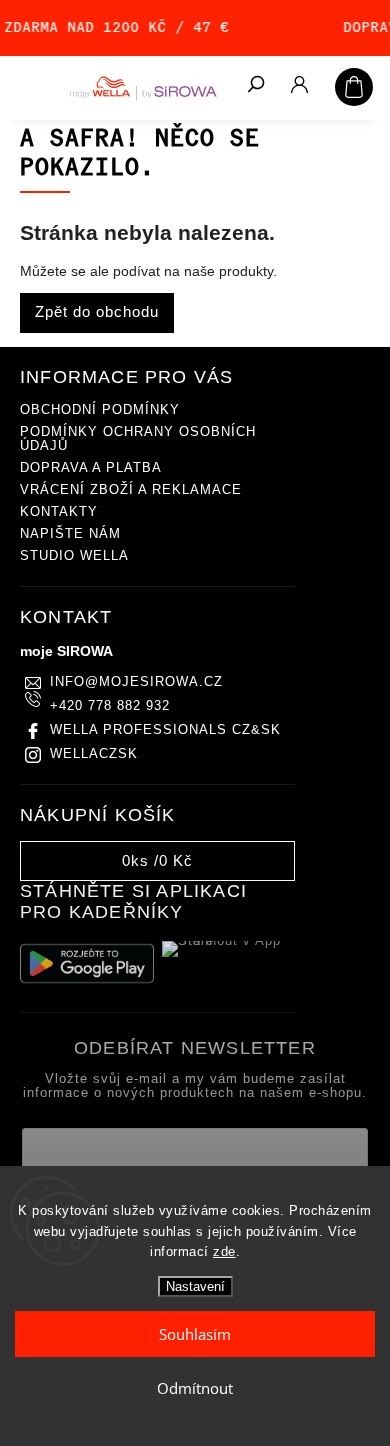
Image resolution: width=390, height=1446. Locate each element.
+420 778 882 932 (110, 706)
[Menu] (30, 85)
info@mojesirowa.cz (136, 682)
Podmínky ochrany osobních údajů (138, 439)
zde (224, 1251)
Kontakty (59, 512)
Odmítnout (195, 1388)
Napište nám (70, 534)
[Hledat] (255, 86)
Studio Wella (74, 556)
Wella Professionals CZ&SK (165, 730)
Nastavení (195, 1286)
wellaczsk (94, 754)
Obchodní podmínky (100, 410)
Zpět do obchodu (97, 311)
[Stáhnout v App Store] (229, 963)
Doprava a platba (91, 468)
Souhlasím (195, 1334)
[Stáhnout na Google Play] (87, 964)
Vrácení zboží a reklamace (131, 490)
